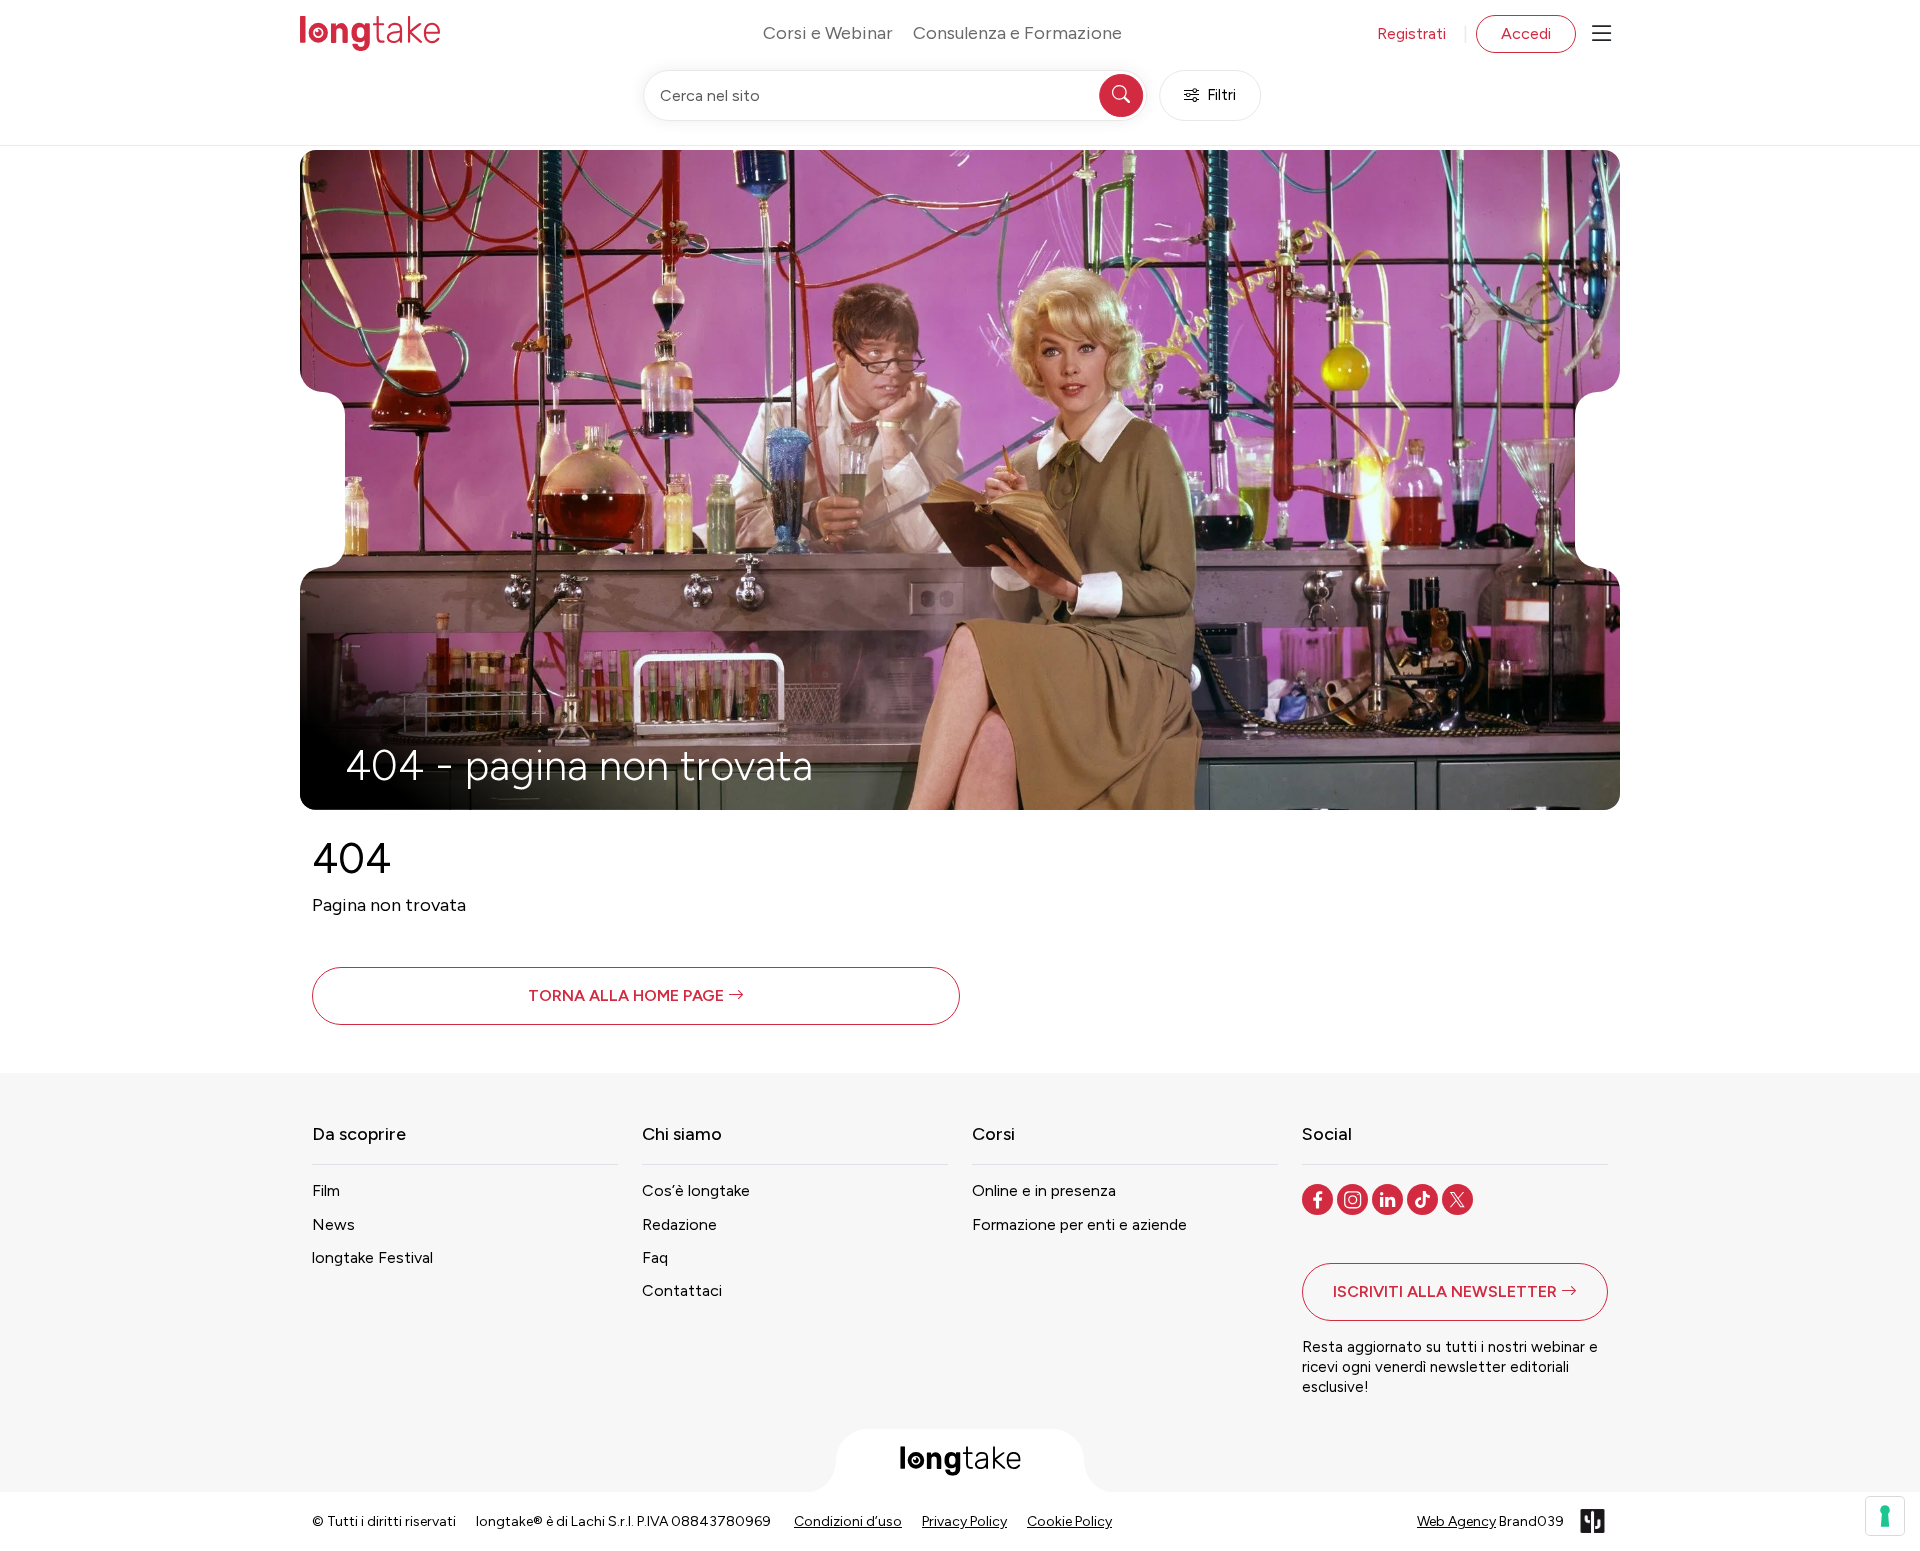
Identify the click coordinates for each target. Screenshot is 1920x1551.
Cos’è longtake (696, 1190)
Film (326, 1190)
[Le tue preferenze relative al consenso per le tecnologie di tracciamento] (1885, 1516)
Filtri (1221, 95)
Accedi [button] (1526, 33)
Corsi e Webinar (828, 33)
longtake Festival (372, 1257)
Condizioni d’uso (848, 1521)
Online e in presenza (1044, 1190)
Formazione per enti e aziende (1079, 1224)
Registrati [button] (1411, 33)
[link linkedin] (1389, 1198)
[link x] (1459, 1198)
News (333, 1224)
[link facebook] (1319, 1198)
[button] (636, 996)
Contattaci (682, 1290)
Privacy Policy (964, 1521)
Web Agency (1456, 1521)
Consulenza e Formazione (1017, 33)
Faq (655, 1257)
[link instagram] (1354, 1198)
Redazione (679, 1224)
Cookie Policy (1069, 1521)
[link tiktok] (1424, 1198)
